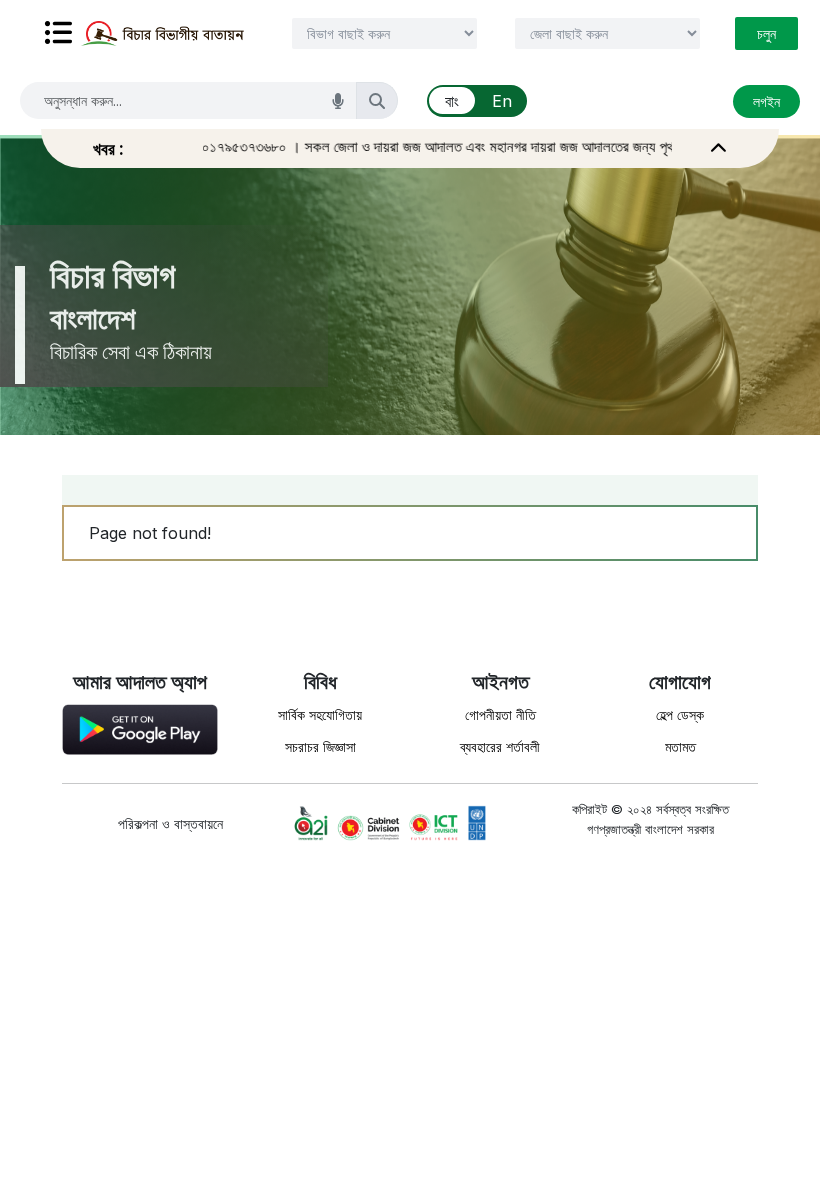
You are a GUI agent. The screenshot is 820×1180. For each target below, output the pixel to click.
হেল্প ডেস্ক (680, 714)
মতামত (680, 746)
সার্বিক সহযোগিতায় (320, 714)
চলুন (766, 33)
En (502, 101)
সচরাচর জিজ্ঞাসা (320, 746)
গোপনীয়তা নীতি (500, 714)
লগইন (766, 101)
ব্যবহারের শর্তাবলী (500, 746)
